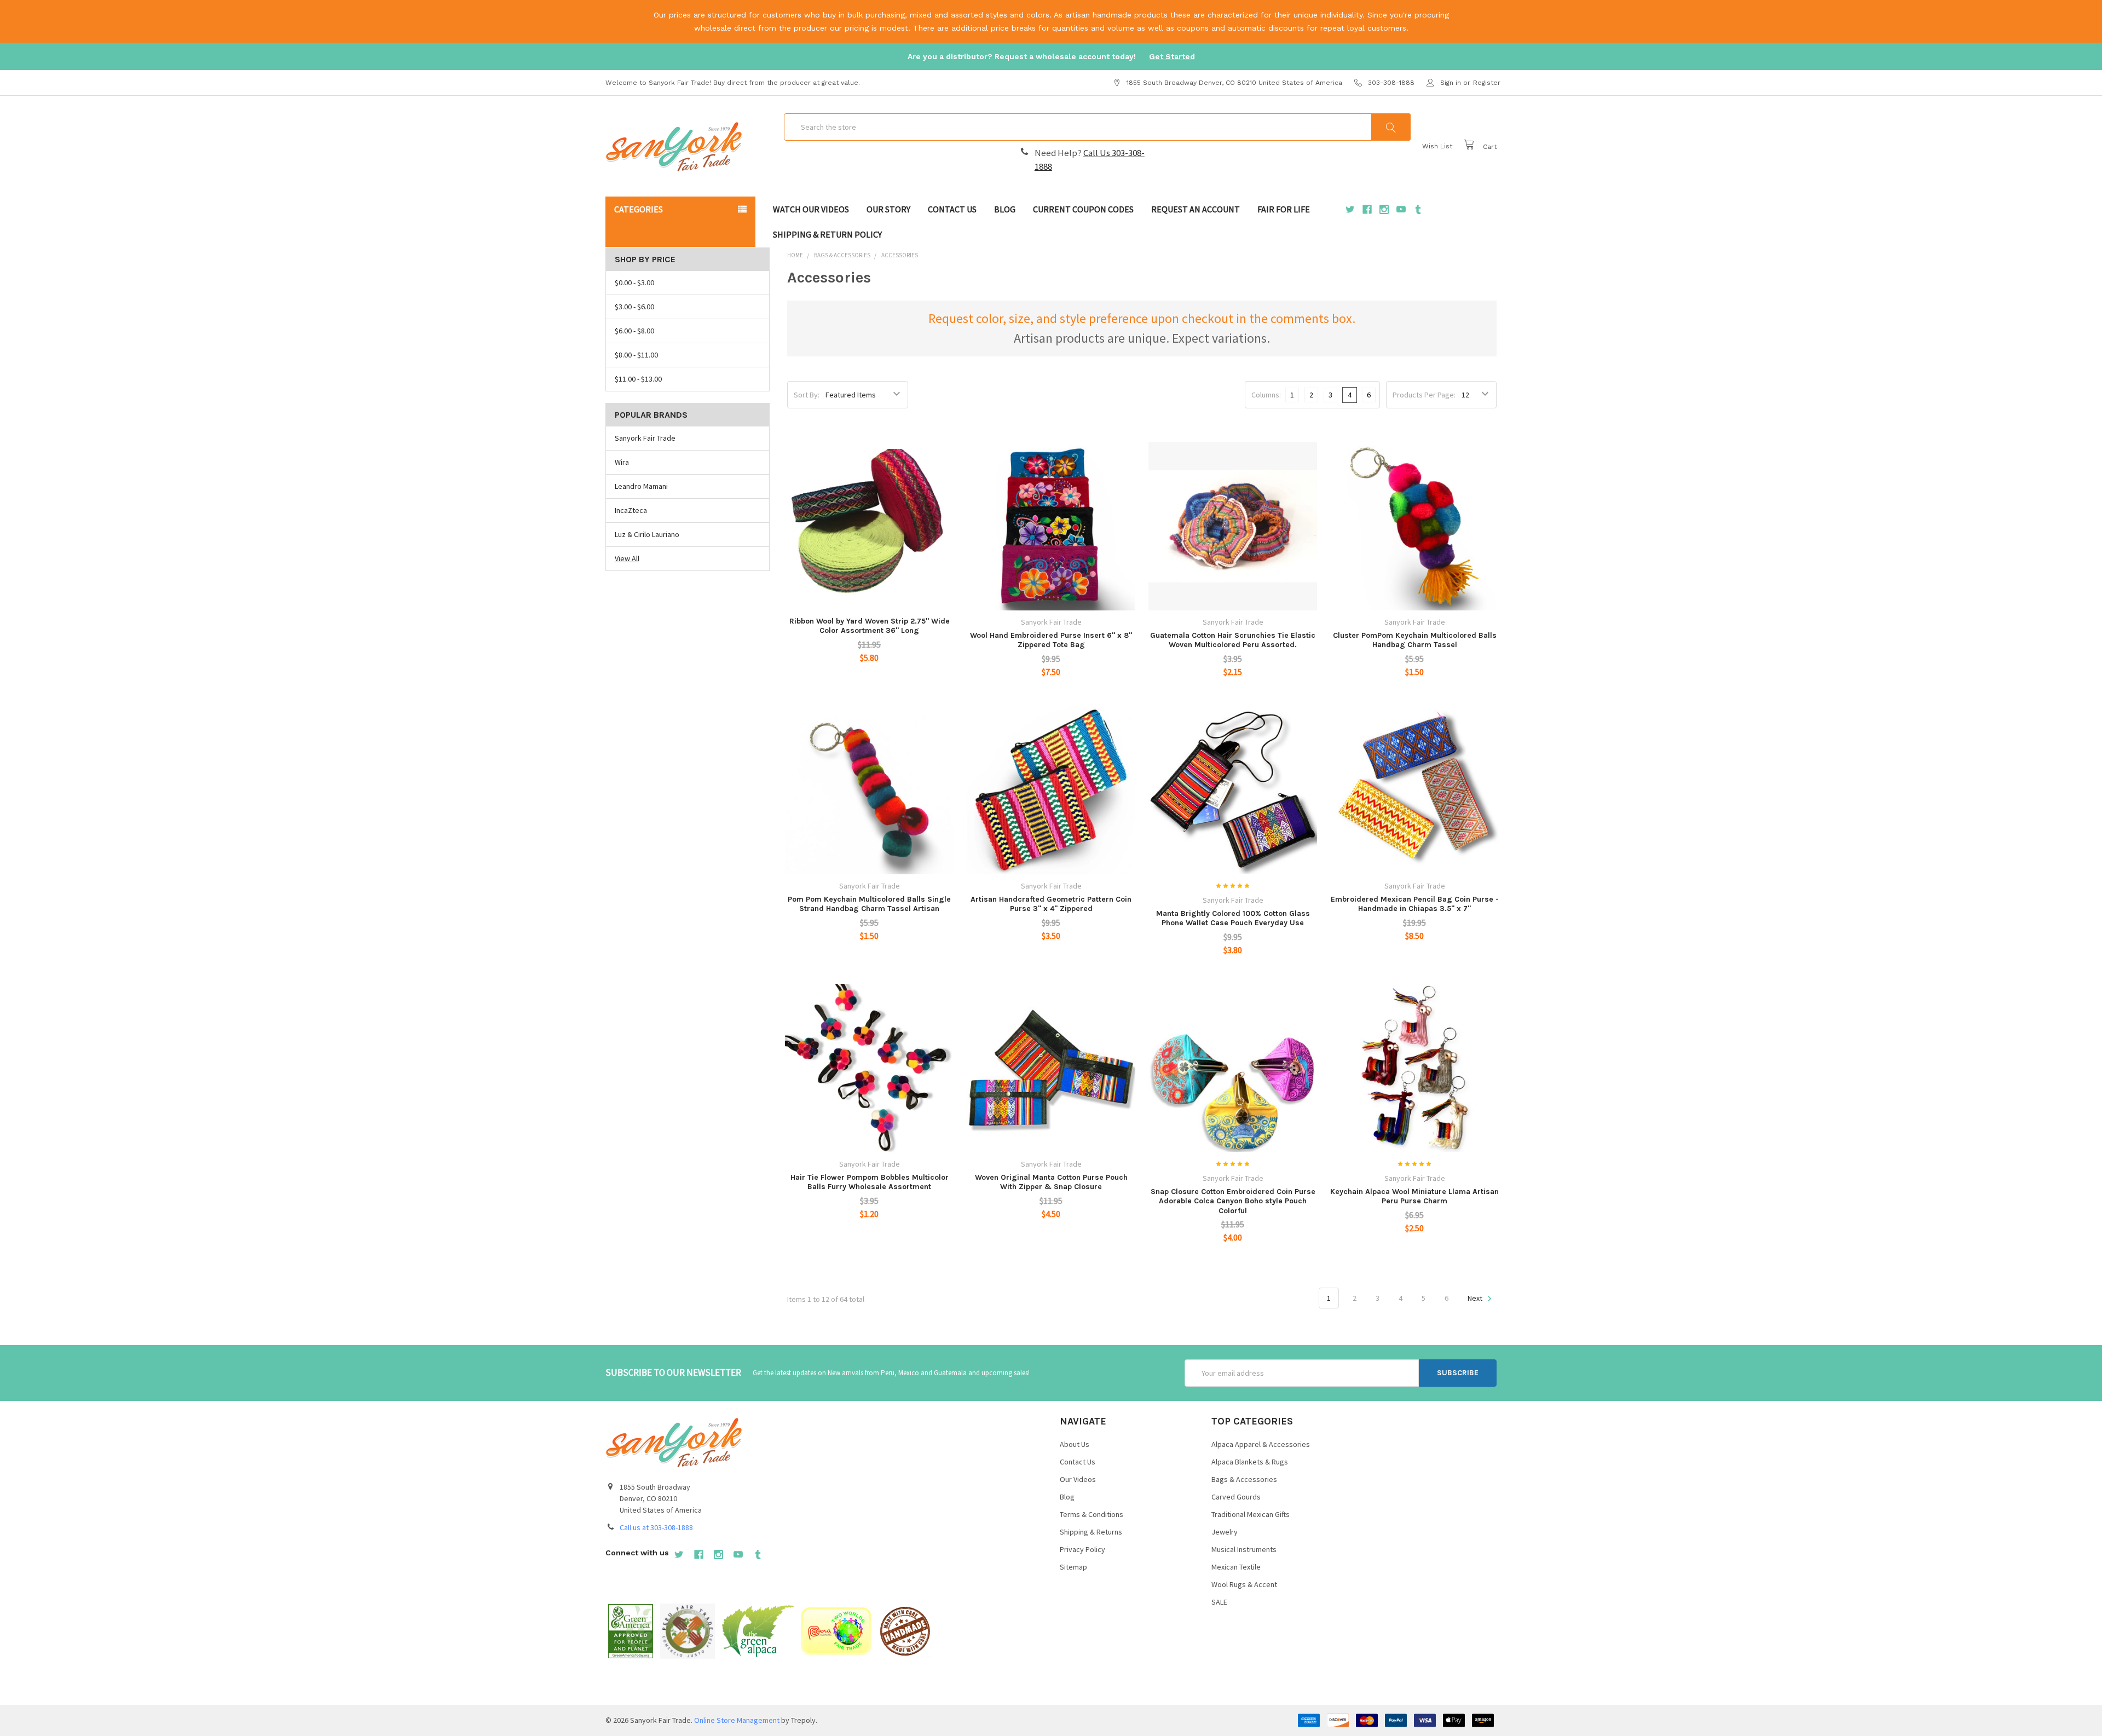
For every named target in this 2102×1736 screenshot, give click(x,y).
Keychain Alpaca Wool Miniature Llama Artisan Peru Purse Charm (1414, 1196)
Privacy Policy (1082, 1549)
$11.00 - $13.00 (638, 379)
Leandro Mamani (641, 486)
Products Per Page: (1424, 395)
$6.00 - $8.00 (634, 331)
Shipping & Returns (1091, 1532)
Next (1476, 1298)
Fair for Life (1284, 209)
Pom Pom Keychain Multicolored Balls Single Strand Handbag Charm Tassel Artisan (869, 904)
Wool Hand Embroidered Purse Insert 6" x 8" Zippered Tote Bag (1051, 640)
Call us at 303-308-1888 (656, 1527)
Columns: (1266, 395)
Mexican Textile (1236, 1567)
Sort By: (807, 395)
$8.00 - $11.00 (636, 355)
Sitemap (1073, 1567)
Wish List (1437, 146)
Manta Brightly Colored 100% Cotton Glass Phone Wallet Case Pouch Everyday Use (1233, 918)
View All (627, 558)
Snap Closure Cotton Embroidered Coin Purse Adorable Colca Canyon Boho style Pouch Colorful (1233, 1201)
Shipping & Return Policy (827, 234)
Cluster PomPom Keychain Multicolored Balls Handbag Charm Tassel (1415, 640)
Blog (1005, 209)
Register (1487, 83)
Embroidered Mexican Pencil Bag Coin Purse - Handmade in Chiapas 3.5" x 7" (1415, 904)
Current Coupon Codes (1083, 209)
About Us (1075, 1444)
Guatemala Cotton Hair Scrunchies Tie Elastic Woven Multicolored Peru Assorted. (1233, 640)
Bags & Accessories (1244, 1479)
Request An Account (1196, 209)
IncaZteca (631, 510)
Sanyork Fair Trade (645, 438)
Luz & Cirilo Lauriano (647, 534)
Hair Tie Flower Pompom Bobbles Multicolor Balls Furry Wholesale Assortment (870, 1182)
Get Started (1172, 56)
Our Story (888, 209)
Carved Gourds (1236, 1497)
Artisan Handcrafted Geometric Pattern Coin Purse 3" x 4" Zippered (1051, 904)
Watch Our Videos (811, 209)
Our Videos (1078, 1479)
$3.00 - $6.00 (634, 307)
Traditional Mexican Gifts (1251, 1514)
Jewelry (1225, 1532)
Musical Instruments (1244, 1549)
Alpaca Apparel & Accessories (1261, 1444)
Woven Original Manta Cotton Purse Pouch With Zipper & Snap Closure (1051, 1182)
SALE (1219, 1602)
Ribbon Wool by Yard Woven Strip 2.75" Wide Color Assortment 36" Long (870, 626)
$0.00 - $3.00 (634, 282)
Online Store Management (737, 1720)
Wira (622, 462)
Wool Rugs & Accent (1244, 1584)
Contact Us (952, 209)
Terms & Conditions (1092, 1514)
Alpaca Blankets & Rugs (1250, 1462)
